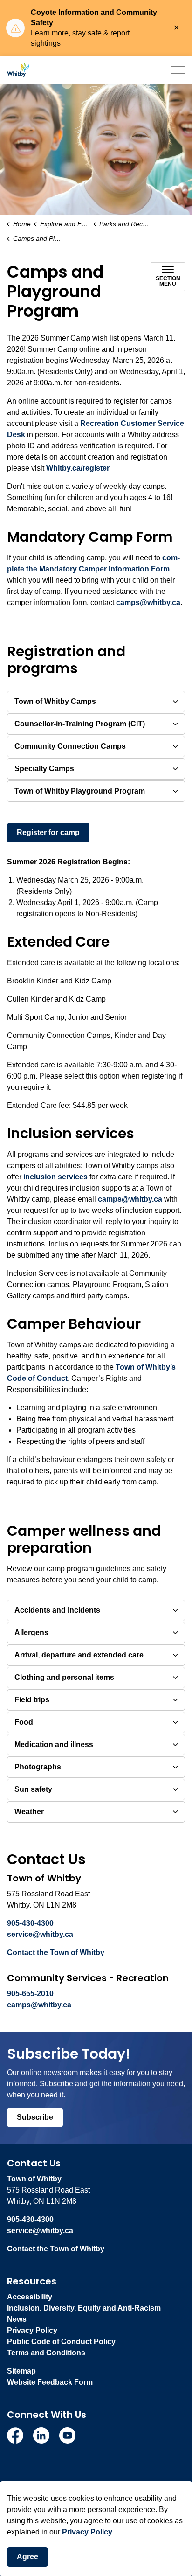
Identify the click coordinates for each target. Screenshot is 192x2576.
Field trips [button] (32, 1700)
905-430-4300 (30, 1923)
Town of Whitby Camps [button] (55, 701)
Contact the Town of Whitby (56, 1953)
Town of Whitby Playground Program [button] (80, 791)
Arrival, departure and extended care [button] (79, 1655)
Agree (27, 2557)
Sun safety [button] (33, 1789)
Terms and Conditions (46, 2353)
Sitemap (21, 2371)
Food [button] (24, 1722)
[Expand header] (178, 70)
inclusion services (55, 1177)
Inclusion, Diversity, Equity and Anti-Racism (84, 2308)
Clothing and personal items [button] (64, 1677)
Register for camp (48, 832)
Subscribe (35, 2117)
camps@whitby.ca (148, 602)
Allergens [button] (31, 1633)
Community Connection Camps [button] (70, 746)
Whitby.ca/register (78, 468)
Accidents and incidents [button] (57, 1610)
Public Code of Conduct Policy (61, 2342)
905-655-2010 (30, 1994)
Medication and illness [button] (54, 1744)
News (17, 2319)
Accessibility (30, 2297)
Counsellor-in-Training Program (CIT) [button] (80, 724)
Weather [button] (29, 1812)
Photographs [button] (38, 1767)
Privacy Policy (87, 2532)
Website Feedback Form (50, 2382)
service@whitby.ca (40, 1934)
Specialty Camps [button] (44, 769)
